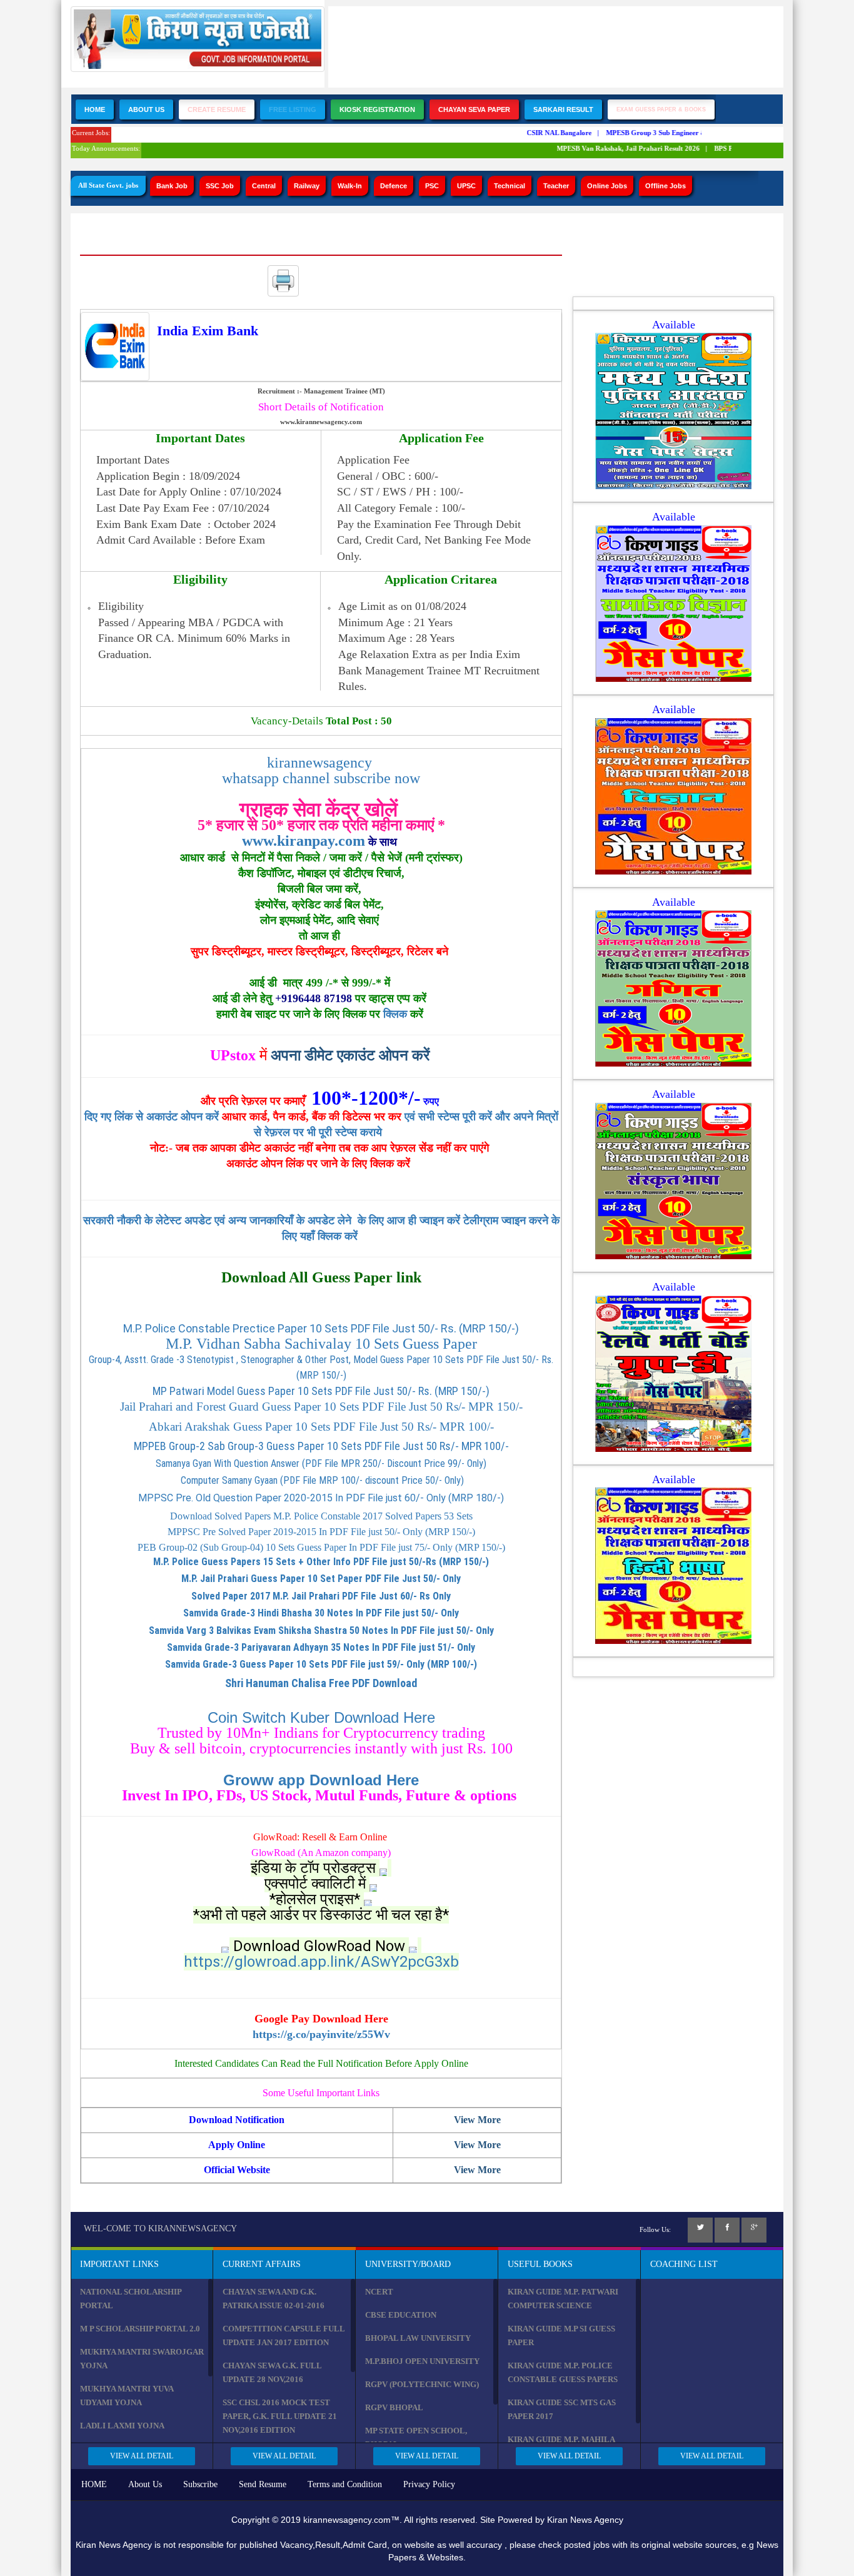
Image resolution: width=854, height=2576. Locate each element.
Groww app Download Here (321, 1780)
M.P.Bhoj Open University (422, 2361)
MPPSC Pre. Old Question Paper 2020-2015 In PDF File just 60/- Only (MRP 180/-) (321, 1498)
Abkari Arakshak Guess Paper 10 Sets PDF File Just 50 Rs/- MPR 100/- (321, 1427)
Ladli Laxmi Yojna (122, 2426)
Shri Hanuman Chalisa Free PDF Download (321, 1683)
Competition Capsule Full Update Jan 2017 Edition (284, 2335)
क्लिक (395, 1014)
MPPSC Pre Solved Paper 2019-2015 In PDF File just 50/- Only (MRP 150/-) (321, 1532)
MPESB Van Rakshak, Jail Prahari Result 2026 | (613, 148)
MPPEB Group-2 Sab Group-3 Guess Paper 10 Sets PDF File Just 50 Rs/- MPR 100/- (321, 1446)
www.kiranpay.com (304, 841)
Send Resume (263, 2484)
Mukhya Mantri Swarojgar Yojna (142, 2359)
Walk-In (350, 186)
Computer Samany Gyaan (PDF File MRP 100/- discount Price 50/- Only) (321, 1480)
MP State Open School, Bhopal (416, 2437)
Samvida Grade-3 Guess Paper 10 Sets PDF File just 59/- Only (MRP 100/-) (321, 1664)
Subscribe (200, 2484)
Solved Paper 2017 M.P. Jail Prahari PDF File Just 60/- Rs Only (321, 1596)
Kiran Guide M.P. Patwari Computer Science (563, 2299)
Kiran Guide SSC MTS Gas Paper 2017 (562, 2409)
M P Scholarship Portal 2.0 (140, 2329)
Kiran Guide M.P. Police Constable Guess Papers (563, 2372)
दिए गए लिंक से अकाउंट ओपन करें (153, 1117)
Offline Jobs (666, 186)
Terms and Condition (345, 2484)
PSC (432, 186)
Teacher (556, 186)
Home (95, 109)
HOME (94, 2484)
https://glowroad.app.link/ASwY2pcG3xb (321, 1962)
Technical (510, 186)
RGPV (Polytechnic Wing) (422, 2384)
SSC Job (220, 186)
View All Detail (142, 2456)
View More (477, 2120)
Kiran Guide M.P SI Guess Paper (561, 2335)
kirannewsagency (321, 763)
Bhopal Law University (418, 2338)
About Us (146, 109)
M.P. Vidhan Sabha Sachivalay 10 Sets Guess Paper (321, 1344)
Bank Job (172, 186)
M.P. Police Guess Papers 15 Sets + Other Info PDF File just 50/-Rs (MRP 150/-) (321, 1562)
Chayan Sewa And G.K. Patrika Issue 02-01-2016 (274, 2299)
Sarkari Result (563, 109)
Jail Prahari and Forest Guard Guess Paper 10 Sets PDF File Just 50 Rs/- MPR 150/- (321, 1407)
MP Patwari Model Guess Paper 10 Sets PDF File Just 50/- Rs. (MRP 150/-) (321, 1391)
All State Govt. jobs (108, 185)
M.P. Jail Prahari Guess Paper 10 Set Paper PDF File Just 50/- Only (321, 1579)
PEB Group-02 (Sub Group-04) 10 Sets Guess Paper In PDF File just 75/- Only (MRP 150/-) (321, 1547)
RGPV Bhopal (394, 2407)
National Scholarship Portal (131, 2299)
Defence (394, 186)
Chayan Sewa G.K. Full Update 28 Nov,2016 (272, 2372)
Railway (307, 186)
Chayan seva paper (474, 109)
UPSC (466, 186)
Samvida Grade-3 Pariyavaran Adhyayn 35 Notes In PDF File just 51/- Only (321, 1647)
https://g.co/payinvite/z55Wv (321, 2034)
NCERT (379, 2292)
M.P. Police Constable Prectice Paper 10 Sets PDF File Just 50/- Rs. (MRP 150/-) (321, 1328)
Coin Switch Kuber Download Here (321, 1717)
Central (264, 186)
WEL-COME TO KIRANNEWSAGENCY (160, 2229)
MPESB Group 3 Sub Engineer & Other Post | (659, 133)
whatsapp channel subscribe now (321, 778)
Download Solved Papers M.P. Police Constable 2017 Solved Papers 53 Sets (321, 1516)
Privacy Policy (429, 2484)
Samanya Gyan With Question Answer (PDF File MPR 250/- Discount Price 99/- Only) (321, 1463)
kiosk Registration (377, 109)
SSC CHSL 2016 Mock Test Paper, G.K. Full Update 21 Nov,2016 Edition (280, 2416)
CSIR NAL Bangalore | (544, 133)
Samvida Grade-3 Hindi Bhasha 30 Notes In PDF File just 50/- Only (321, 1613)
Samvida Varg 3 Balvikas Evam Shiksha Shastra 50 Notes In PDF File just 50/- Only (321, 1630)
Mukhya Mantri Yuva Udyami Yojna (127, 2396)
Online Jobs (607, 186)
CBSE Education (401, 2315)
